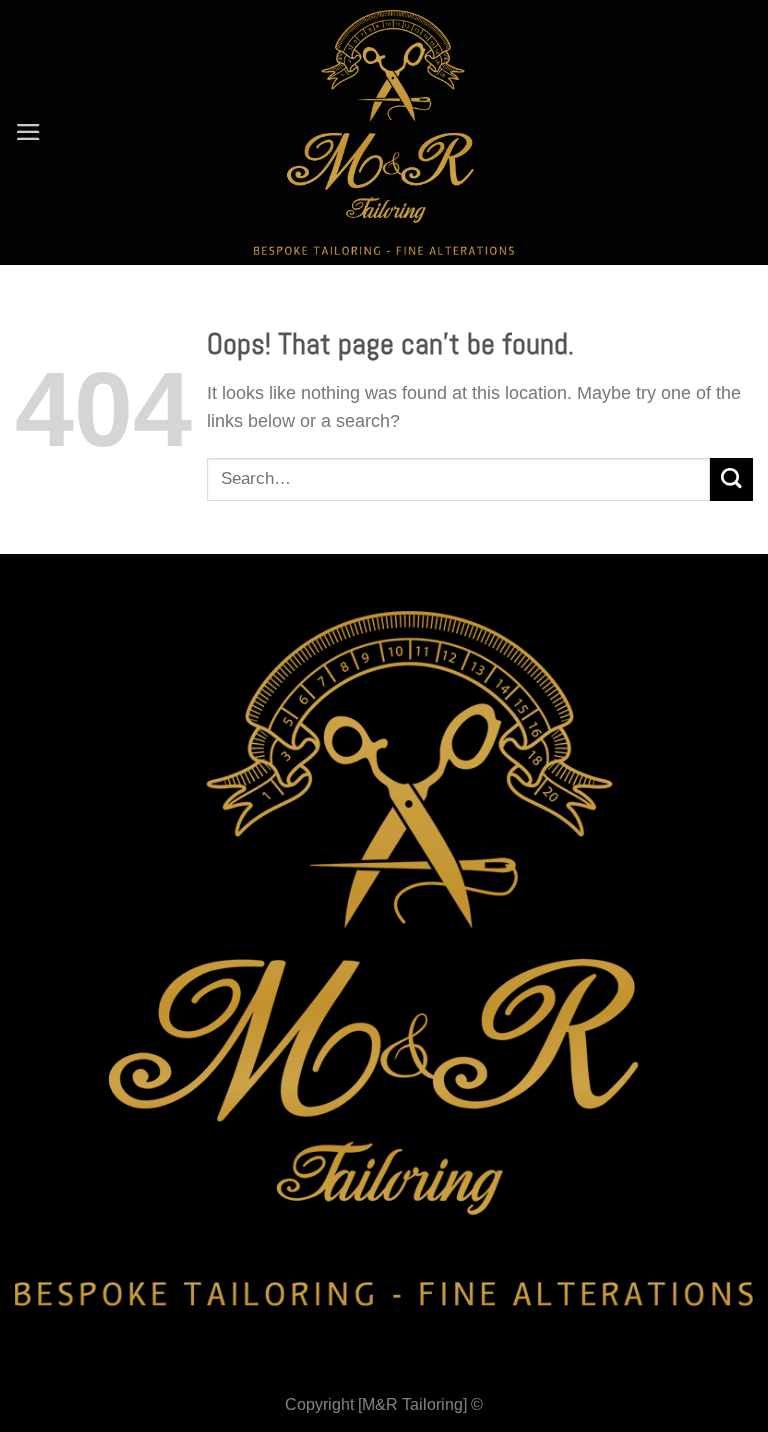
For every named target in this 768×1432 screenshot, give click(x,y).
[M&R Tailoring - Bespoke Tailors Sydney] (384, 132)
